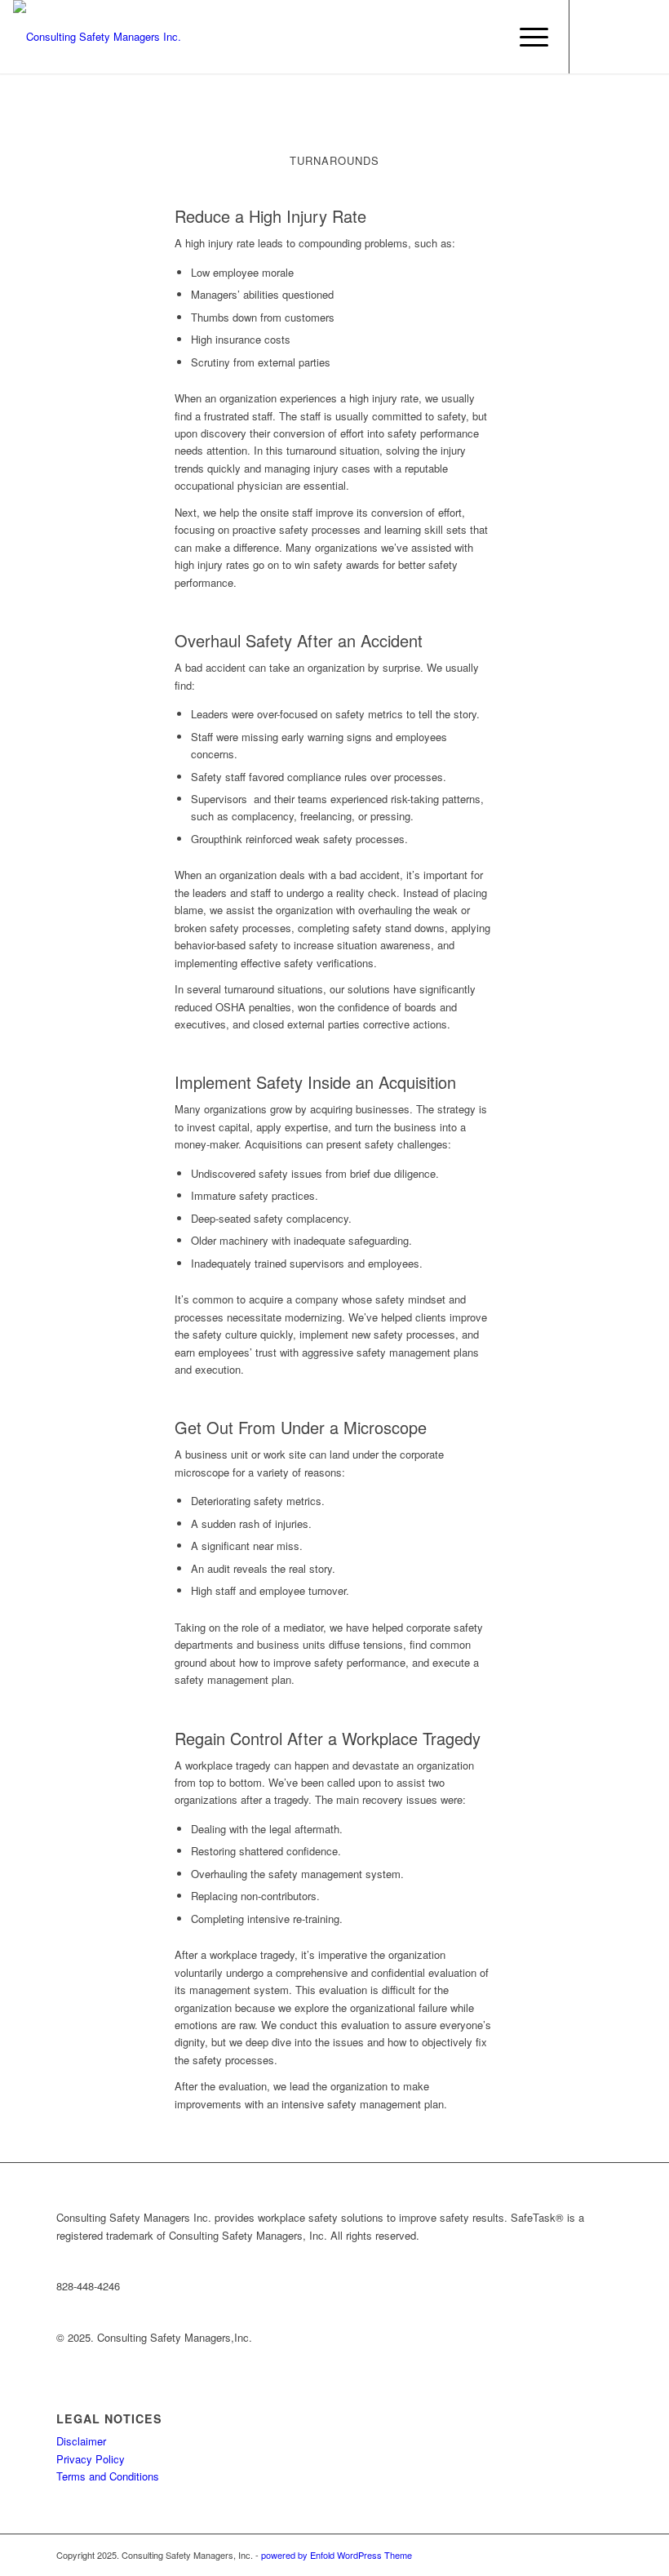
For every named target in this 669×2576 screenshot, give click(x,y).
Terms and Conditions (108, 2476)
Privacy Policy (91, 2459)
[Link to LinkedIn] (619, 37)
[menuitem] (526, 37)
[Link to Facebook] (595, 37)
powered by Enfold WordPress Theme (337, 2555)
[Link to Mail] (644, 37)
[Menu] (526, 37)
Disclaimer (81, 2441)
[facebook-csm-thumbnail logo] (97, 37)
